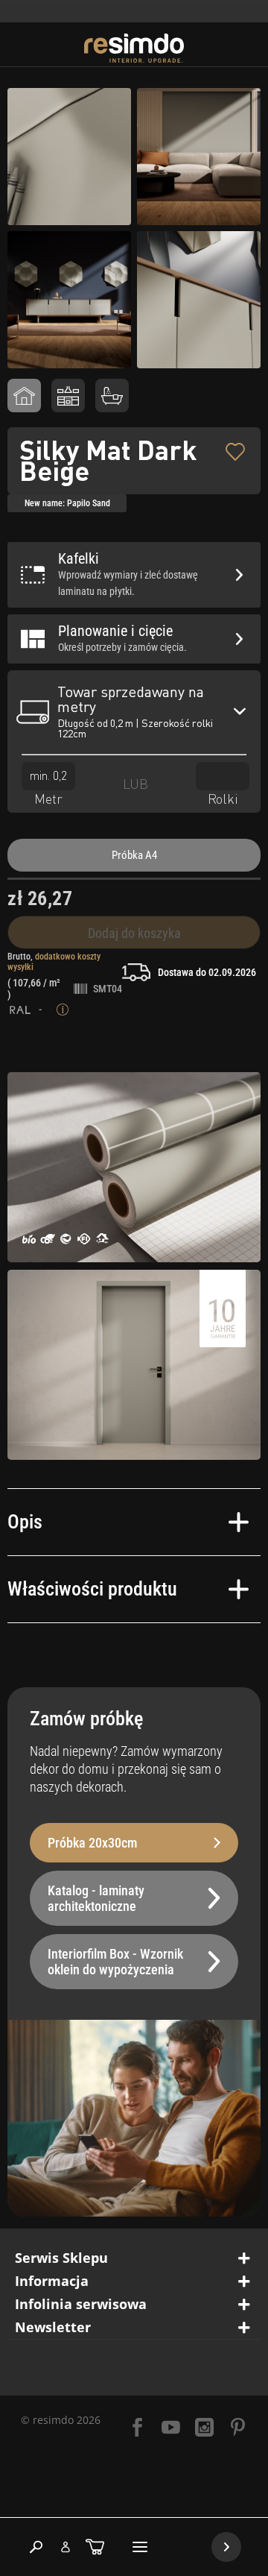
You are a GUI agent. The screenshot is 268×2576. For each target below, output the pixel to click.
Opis (25, 1522)
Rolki (223, 799)
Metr (48, 799)
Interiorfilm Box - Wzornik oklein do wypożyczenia (115, 1962)
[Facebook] (137, 2429)
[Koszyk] (95, 2547)
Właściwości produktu (92, 1589)
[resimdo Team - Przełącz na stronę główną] (134, 48)
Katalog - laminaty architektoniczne (96, 1898)
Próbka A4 (134, 855)
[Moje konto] (66, 2547)
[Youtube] (171, 2429)
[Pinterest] (238, 2429)
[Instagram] (204, 2429)
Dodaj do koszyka (134, 933)
